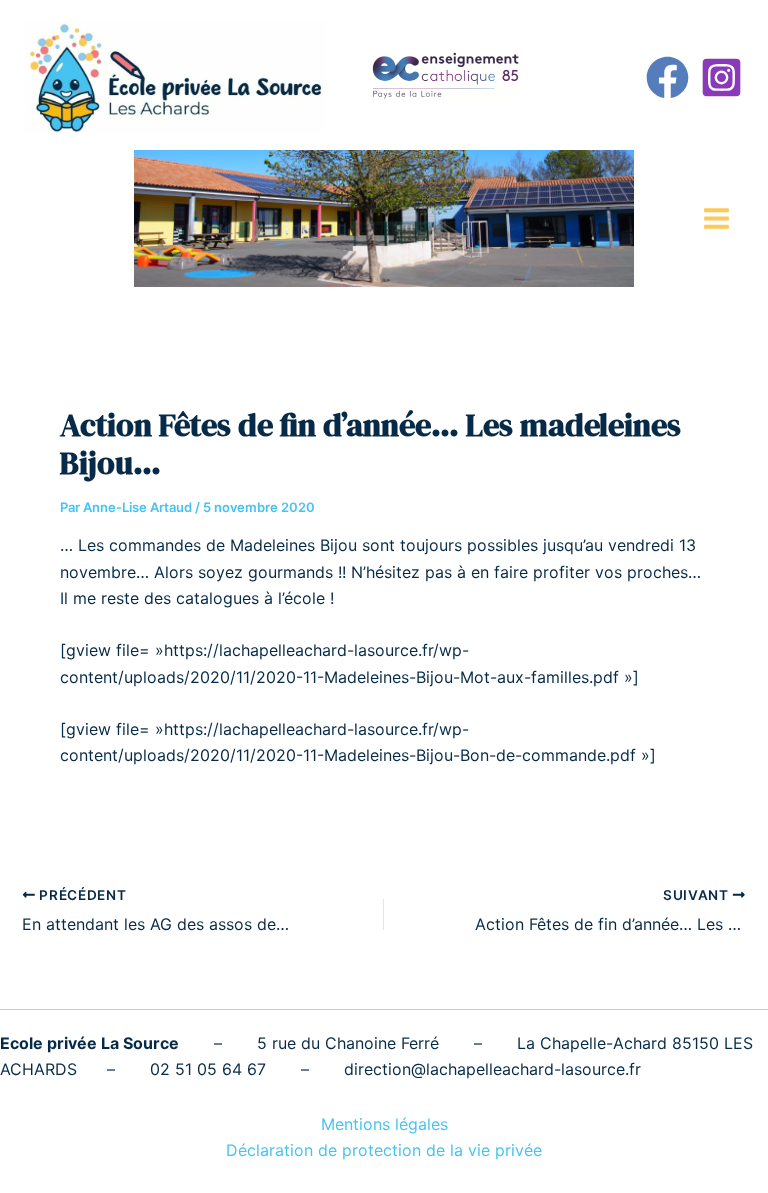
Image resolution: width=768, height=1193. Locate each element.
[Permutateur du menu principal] (716, 218)
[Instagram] (721, 77)
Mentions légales (384, 1124)
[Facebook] (667, 77)
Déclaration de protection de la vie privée (384, 1150)
